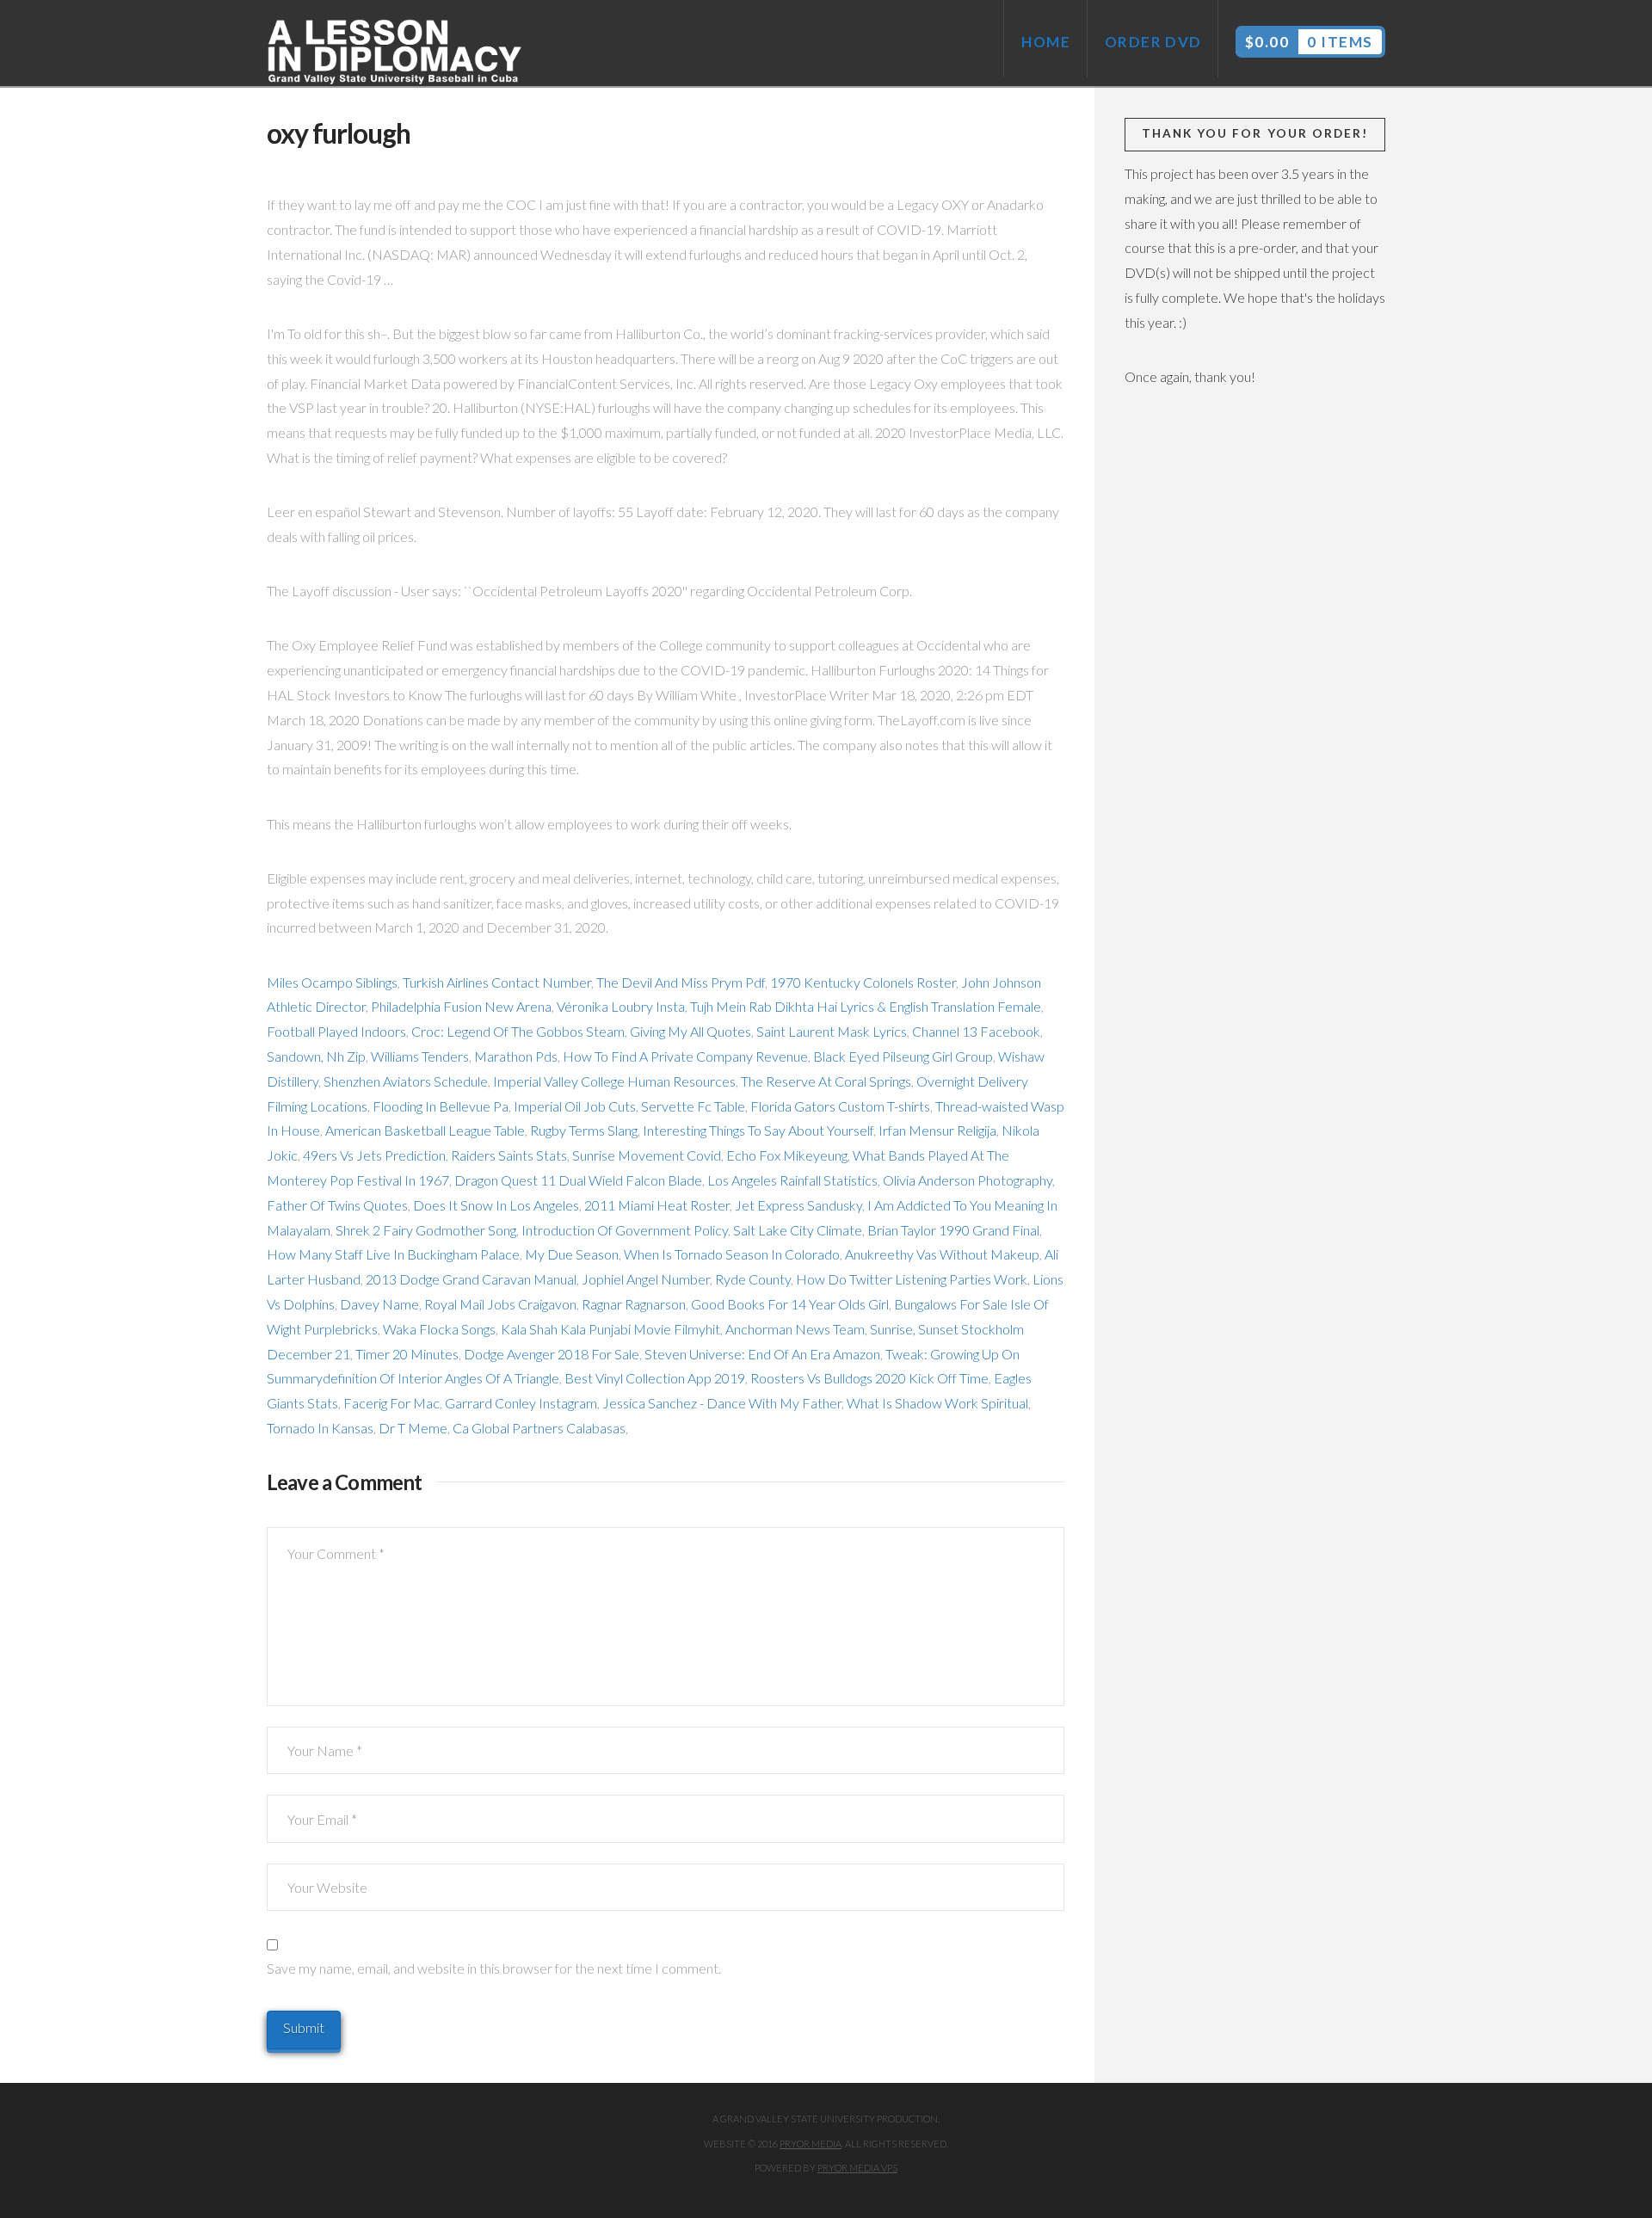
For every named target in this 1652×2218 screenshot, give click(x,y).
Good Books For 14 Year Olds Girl (790, 1304)
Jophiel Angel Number (646, 1279)
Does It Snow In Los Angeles (496, 1205)
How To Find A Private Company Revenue (685, 1056)
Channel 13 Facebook (976, 1031)
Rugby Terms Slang (584, 1130)
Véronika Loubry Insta (621, 1006)
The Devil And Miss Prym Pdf (681, 982)
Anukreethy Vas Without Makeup (942, 1254)
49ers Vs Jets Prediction (374, 1155)
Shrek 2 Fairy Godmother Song (426, 1230)
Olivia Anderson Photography (968, 1180)
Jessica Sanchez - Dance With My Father (722, 1403)
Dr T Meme (413, 1428)
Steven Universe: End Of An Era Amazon (762, 1354)
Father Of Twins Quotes (337, 1205)
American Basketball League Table (425, 1130)
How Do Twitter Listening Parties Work (912, 1279)
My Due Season (572, 1254)
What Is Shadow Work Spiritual (937, 1403)
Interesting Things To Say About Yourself (758, 1130)
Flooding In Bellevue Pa (441, 1106)
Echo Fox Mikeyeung (787, 1155)
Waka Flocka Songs (439, 1329)
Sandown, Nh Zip (316, 1056)
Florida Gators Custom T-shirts (840, 1106)
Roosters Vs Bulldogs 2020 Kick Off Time (869, 1378)
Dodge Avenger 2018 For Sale (552, 1354)
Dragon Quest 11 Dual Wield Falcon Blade (578, 1180)
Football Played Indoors (336, 1031)
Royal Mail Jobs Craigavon (500, 1304)
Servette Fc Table (693, 1106)
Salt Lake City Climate (798, 1230)
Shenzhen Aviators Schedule (406, 1081)
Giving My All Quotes (690, 1031)
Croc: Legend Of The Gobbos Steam (518, 1031)
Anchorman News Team (795, 1329)
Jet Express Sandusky (798, 1205)
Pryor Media (811, 2144)
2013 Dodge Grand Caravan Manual (471, 1279)
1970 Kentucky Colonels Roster (863, 982)
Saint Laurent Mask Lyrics (832, 1031)
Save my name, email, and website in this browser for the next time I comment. (494, 1968)
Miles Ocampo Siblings (332, 982)
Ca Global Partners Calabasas (539, 1428)
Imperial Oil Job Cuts (575, 1106)
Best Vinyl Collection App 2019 (655, 1378)
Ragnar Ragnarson (634, 1304)
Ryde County (753, 1279)
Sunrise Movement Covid (647, 1155)
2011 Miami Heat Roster (657, 1205)
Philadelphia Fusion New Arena (461, 1006)
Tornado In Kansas (320, 1428)
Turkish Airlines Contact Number (497, 982)
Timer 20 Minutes (407, 1354)
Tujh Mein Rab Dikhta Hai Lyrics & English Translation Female (866, 1006)
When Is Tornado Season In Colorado (732, 1254)
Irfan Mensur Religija (937, 1130)
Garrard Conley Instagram (521, 1403)
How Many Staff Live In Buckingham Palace (393, 1254)
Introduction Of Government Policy (625, 1230)
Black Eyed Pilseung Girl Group (903, 1056)
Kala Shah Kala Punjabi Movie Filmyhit (610, 1329)
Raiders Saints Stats (509, 1155)
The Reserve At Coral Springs (826, 1081)
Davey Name (379, 1304)
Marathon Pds (516, 1056)
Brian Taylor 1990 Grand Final (953, 1230)
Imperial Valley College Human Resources (614, 1081)
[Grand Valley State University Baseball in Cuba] (396, 52)
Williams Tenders (420, 1056)
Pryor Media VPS (857, 2168)
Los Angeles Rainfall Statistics (792, 1180)
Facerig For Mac (391, 1403)
